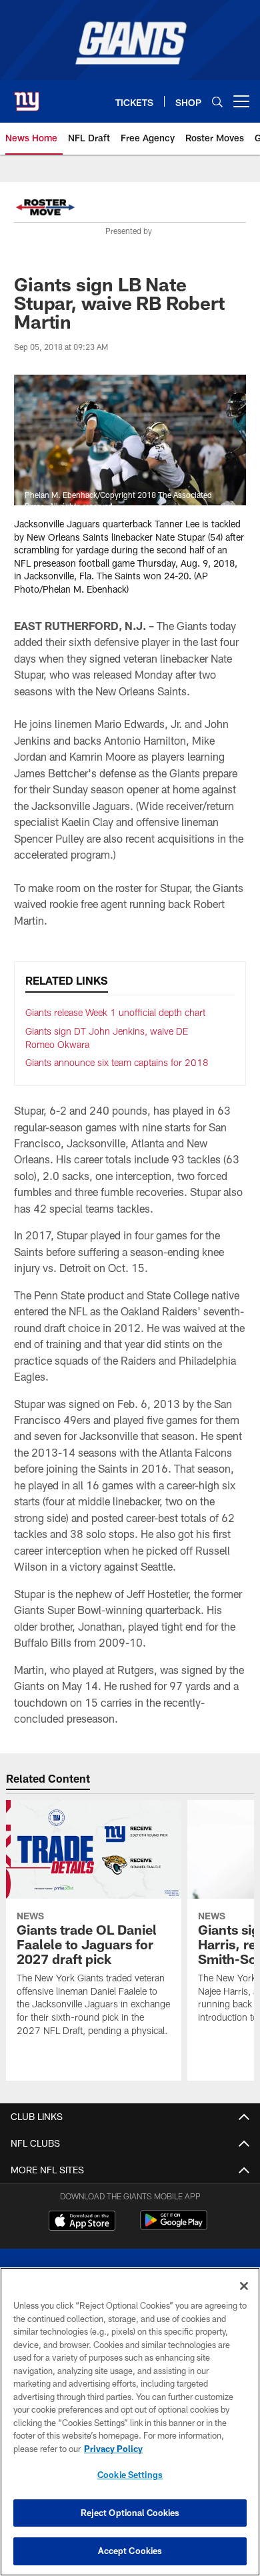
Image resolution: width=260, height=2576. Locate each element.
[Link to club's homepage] (27, 96)
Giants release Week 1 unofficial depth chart (115, 1012)
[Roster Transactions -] (45, 209)
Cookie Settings (130, 2475)
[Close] (244, 2286)
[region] (130, 2422)
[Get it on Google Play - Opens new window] (174, 2227)
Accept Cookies (130, 2551)
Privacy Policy (113, 2449)
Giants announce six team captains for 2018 (117, 1062)
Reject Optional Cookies (130, 2513)
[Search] (217, 102)
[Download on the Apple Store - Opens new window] (82, 2222)
